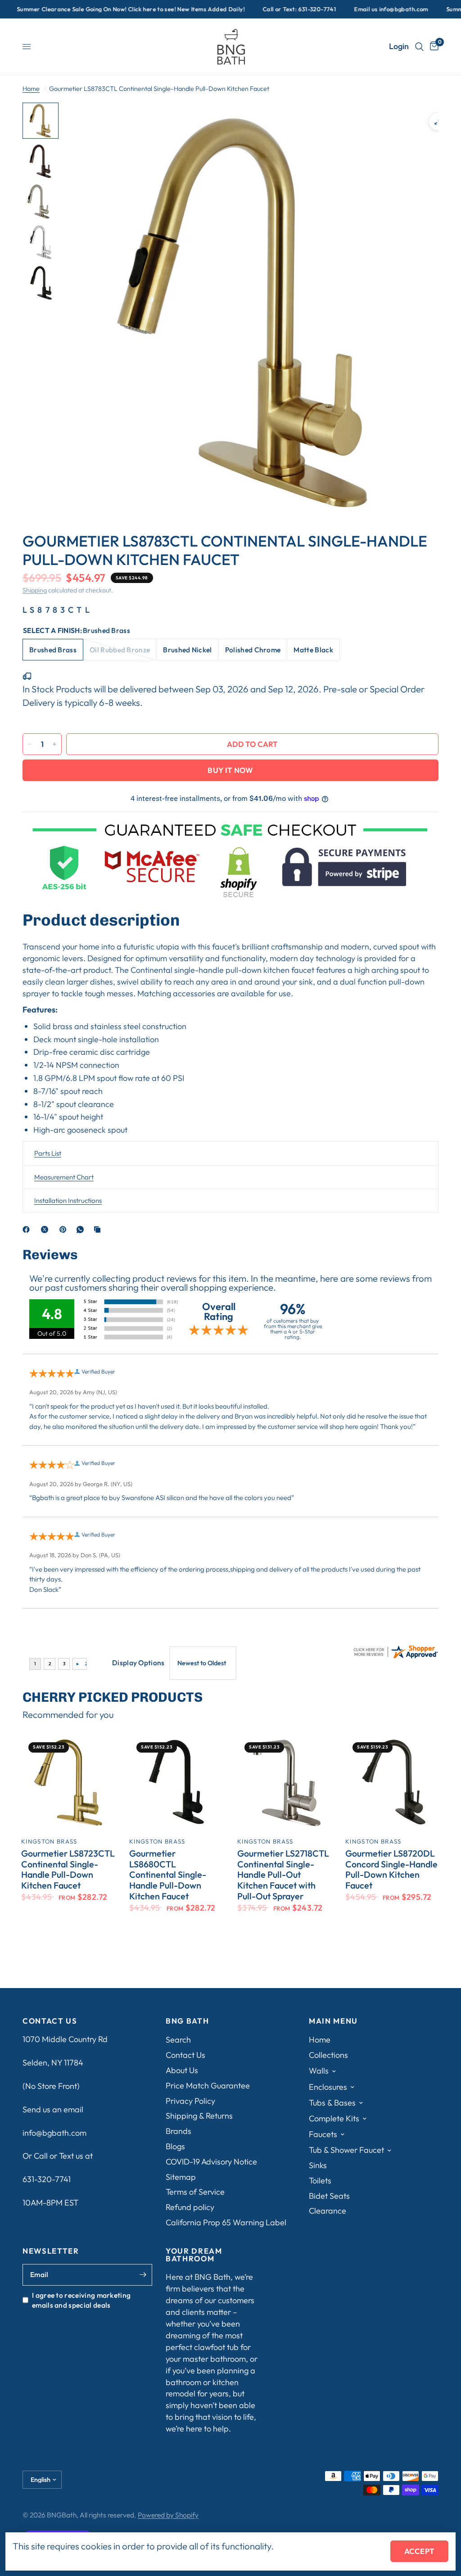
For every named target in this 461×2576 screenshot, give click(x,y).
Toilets (320, 2181)
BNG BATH (187, 2021)
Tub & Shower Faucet (346, 2150)
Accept (419, 2551)
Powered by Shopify (168, 2515)
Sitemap (181, 2177)
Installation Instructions (68, 1200)
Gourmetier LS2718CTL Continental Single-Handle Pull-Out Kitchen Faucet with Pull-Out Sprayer (283, 1875)
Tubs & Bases (332, 2103)
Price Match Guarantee (208, 2086)
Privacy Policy (190, 2101)
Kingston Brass (49, 1841)
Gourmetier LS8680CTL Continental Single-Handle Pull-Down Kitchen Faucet (168, 1875)
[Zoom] (438, 122)
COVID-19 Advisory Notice (211, 2162)
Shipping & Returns (199, 2116)
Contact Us (185, 2055)
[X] (46, 1229)
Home (31, 89)
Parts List (48, 1153)
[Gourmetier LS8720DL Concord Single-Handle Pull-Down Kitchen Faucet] (393, 1782)
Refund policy (190, 2207)
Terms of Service (195, 2192)
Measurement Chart (64, 1177)
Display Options (138, 1663)
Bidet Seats (329, 2196)
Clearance (328, 2211)
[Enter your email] (143, 2275)
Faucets (323, 2134)
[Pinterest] (65, 1229)
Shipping (35, 590)
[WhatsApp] (82, 1229)
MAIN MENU (333, 2021)
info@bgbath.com (54, 2133)
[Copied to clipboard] (99, 1229)
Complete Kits (334, 2118)
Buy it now (230, 770)
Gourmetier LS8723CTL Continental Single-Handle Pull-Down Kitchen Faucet (68, 1869)
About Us (182, 2070)
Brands (179, 2131)
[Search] (419, 47)
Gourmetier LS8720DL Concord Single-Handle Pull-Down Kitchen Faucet (391, 1869)
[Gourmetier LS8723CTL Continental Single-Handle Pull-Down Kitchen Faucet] (68, 1782)
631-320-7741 (47, 2179)
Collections (328, 2055)
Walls (319, 2071)
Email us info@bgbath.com (350, 9)
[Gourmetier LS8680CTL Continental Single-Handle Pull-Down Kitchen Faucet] (176, 1782)
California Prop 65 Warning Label (226, 2222)
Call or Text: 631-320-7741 (259, 9)
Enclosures (328, 2087)
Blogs (175, 2146)
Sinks (318, 2165)
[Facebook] (28, 1229)
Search (178, 2040)
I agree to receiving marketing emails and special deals (81, 2300)
